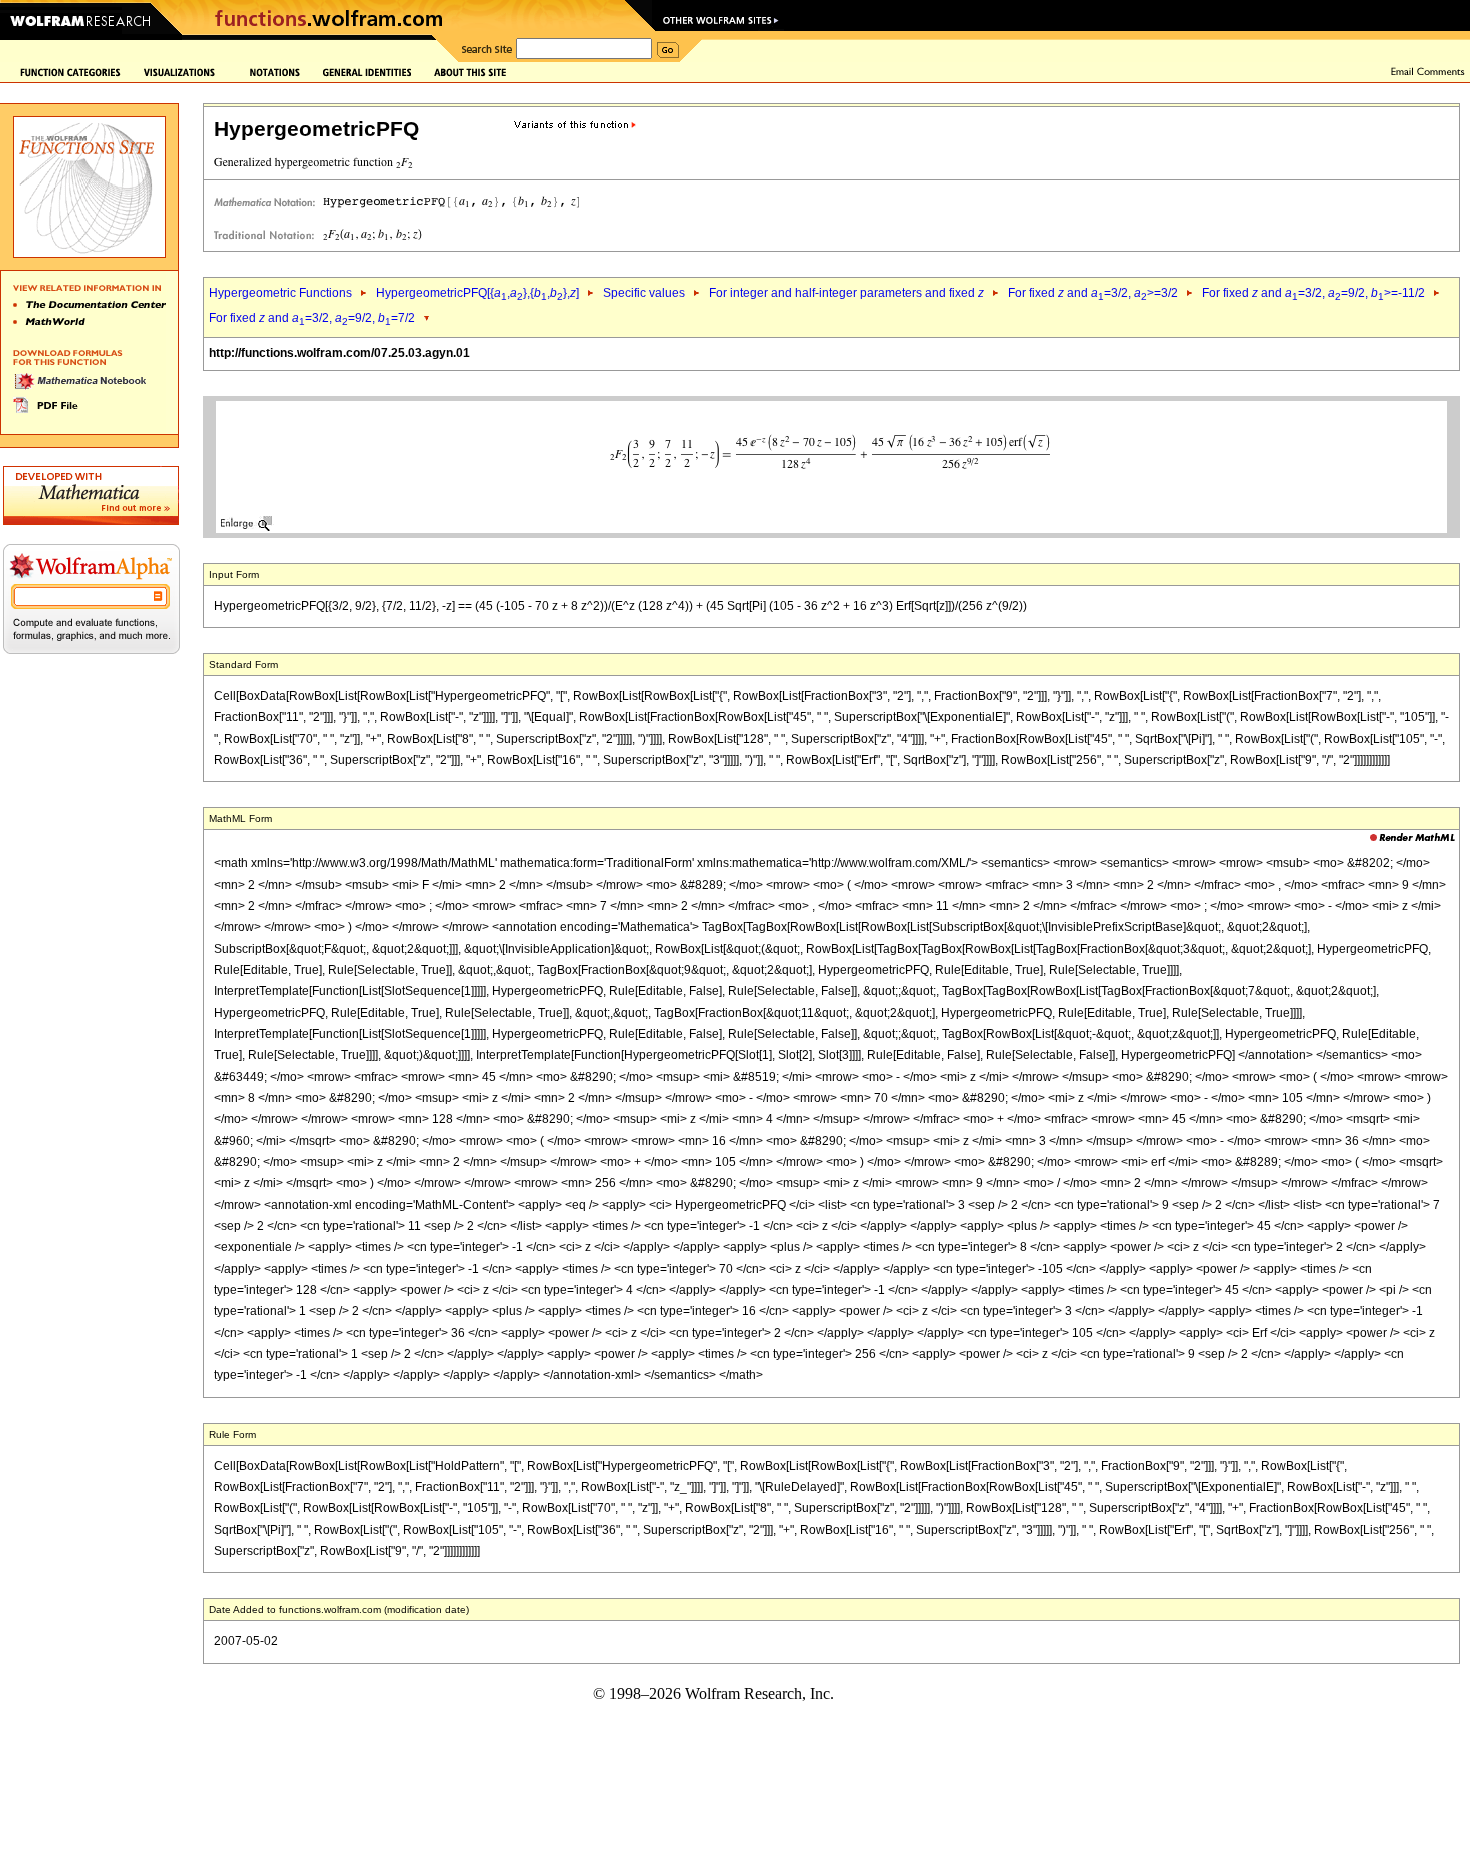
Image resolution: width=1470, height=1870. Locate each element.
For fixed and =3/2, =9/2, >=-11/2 (1313, 293)
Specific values (644, 293)
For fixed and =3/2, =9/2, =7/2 (312, 318)
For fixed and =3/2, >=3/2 (1093, 293)
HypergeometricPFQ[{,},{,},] (477, 293)
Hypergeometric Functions (280, 293)
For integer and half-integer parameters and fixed (846, 293)
